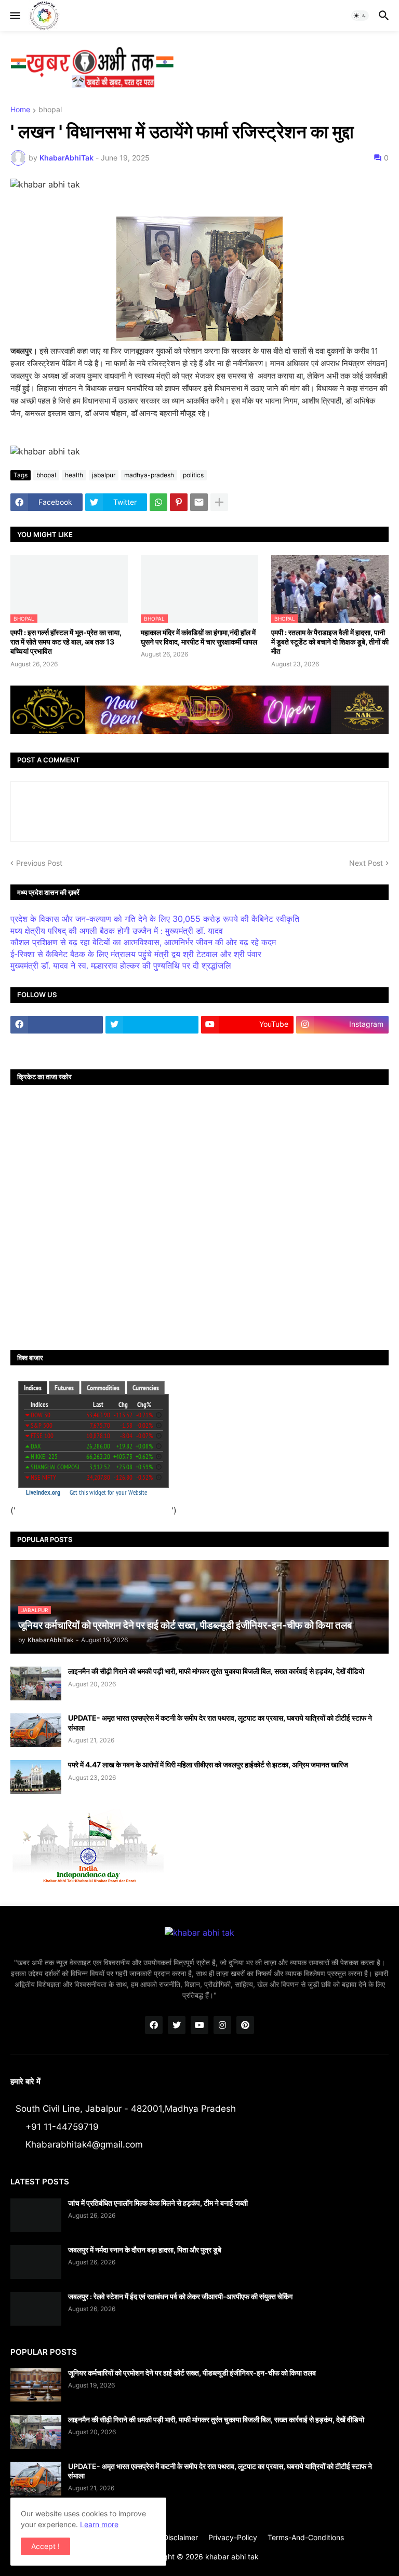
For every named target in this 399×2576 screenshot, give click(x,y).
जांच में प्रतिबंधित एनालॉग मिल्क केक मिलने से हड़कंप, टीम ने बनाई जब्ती (158, 2203)
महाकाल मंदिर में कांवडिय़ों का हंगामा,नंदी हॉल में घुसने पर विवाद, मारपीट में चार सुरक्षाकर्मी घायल (199, 637)
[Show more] (219, 502)
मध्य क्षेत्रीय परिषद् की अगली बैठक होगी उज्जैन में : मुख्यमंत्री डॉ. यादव (117, 931)
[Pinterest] (179, 502)
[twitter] (152, 1025)
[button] (14, 16)
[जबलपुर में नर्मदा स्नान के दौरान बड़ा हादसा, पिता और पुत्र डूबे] (36, 2262)
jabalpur (104, 475)
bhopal (50, 110)
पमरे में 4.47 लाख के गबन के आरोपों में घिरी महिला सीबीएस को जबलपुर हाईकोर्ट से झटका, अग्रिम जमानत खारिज (208, 1765)
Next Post (366, 863)
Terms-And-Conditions (306, 2537)
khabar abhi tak (232, 2557)
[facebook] (57, 1025)
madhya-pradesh (149, 475)
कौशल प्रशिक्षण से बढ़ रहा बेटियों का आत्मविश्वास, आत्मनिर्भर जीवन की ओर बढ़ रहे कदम (143, 942)
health (74, 475)
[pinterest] (245, 2025)
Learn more (99, 2524)
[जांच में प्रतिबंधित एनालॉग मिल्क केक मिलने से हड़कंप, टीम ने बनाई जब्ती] (36, 2215)
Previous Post (39, 863)
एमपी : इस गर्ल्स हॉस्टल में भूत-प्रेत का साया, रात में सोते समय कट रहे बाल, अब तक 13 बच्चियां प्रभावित (66, 642)
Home (20, 110)
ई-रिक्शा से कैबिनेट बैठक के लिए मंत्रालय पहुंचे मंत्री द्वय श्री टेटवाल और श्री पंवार (136, 954)
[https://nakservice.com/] (57, 1045)
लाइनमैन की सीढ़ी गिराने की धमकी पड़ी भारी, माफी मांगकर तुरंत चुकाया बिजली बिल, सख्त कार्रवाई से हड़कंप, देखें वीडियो (216, 1671)
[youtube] (199, 2025)
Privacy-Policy (233, 2537)
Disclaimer (181, 2537)
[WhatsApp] (158, 502)
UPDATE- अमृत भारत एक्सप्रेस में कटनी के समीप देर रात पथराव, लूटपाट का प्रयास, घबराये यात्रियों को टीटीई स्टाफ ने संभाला (220, 1722)
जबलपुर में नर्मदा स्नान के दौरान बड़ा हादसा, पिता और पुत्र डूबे (145, 2250)
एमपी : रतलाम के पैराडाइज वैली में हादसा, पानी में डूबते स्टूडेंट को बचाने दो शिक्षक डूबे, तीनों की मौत (330, 642)
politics (193, 475)
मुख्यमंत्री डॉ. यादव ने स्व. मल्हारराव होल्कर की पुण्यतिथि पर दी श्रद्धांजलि (121, 965)
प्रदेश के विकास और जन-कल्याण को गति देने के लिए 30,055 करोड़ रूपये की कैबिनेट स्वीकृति (155, 919)
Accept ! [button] (45, 2546)
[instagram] (222, 2025)
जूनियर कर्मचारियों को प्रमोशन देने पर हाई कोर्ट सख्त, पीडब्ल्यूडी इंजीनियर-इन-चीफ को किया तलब (192, 2373)
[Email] (199, 502)
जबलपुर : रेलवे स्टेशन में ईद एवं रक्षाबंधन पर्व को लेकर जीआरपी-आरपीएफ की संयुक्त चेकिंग (180, 2296)
